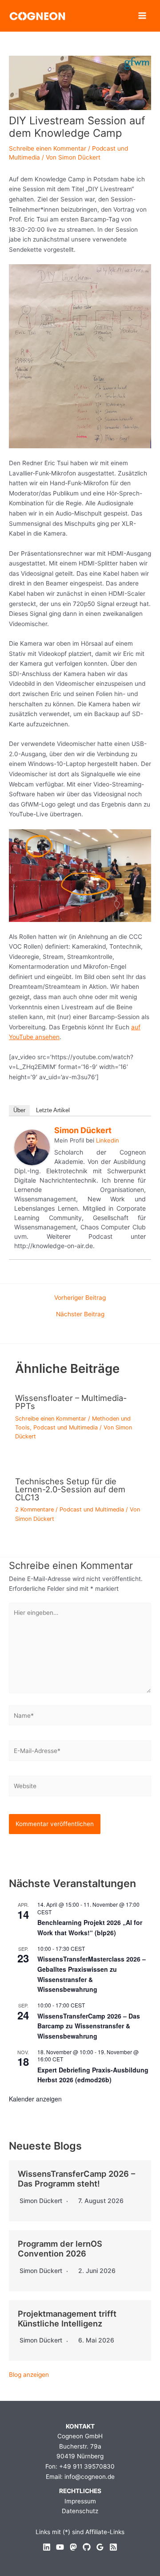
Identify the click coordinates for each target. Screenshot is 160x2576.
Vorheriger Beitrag (80, 1298)
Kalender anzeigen (35, 2099)
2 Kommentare (34, 1509)
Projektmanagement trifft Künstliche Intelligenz (67, 2318)
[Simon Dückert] (32, 1147)
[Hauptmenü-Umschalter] (142, 16)
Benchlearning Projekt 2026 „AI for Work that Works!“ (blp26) (90, 1927)
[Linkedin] (47, 2547)
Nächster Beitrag (80, 1315)
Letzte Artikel (53, 1110)
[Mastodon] (73, 2547)
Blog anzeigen (29, 2375)
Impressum (80, 2501)
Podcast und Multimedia (66, 1427)
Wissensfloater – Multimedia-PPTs (71, 1402)
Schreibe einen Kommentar (48, 148)
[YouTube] (60, 2547)
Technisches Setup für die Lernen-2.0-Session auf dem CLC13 (70, 1489)
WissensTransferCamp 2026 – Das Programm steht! (76, 2179)
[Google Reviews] (100, 2547)
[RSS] (113, 2547)
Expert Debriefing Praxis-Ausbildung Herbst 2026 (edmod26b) (93, 2075)
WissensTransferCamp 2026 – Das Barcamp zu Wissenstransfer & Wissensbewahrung (89, 2026)
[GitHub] (87, 2547)
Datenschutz (80, 2511)
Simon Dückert (83, 1130)
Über (19, 1110)
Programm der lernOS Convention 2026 (60, 2248)
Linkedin (108, 1140)
